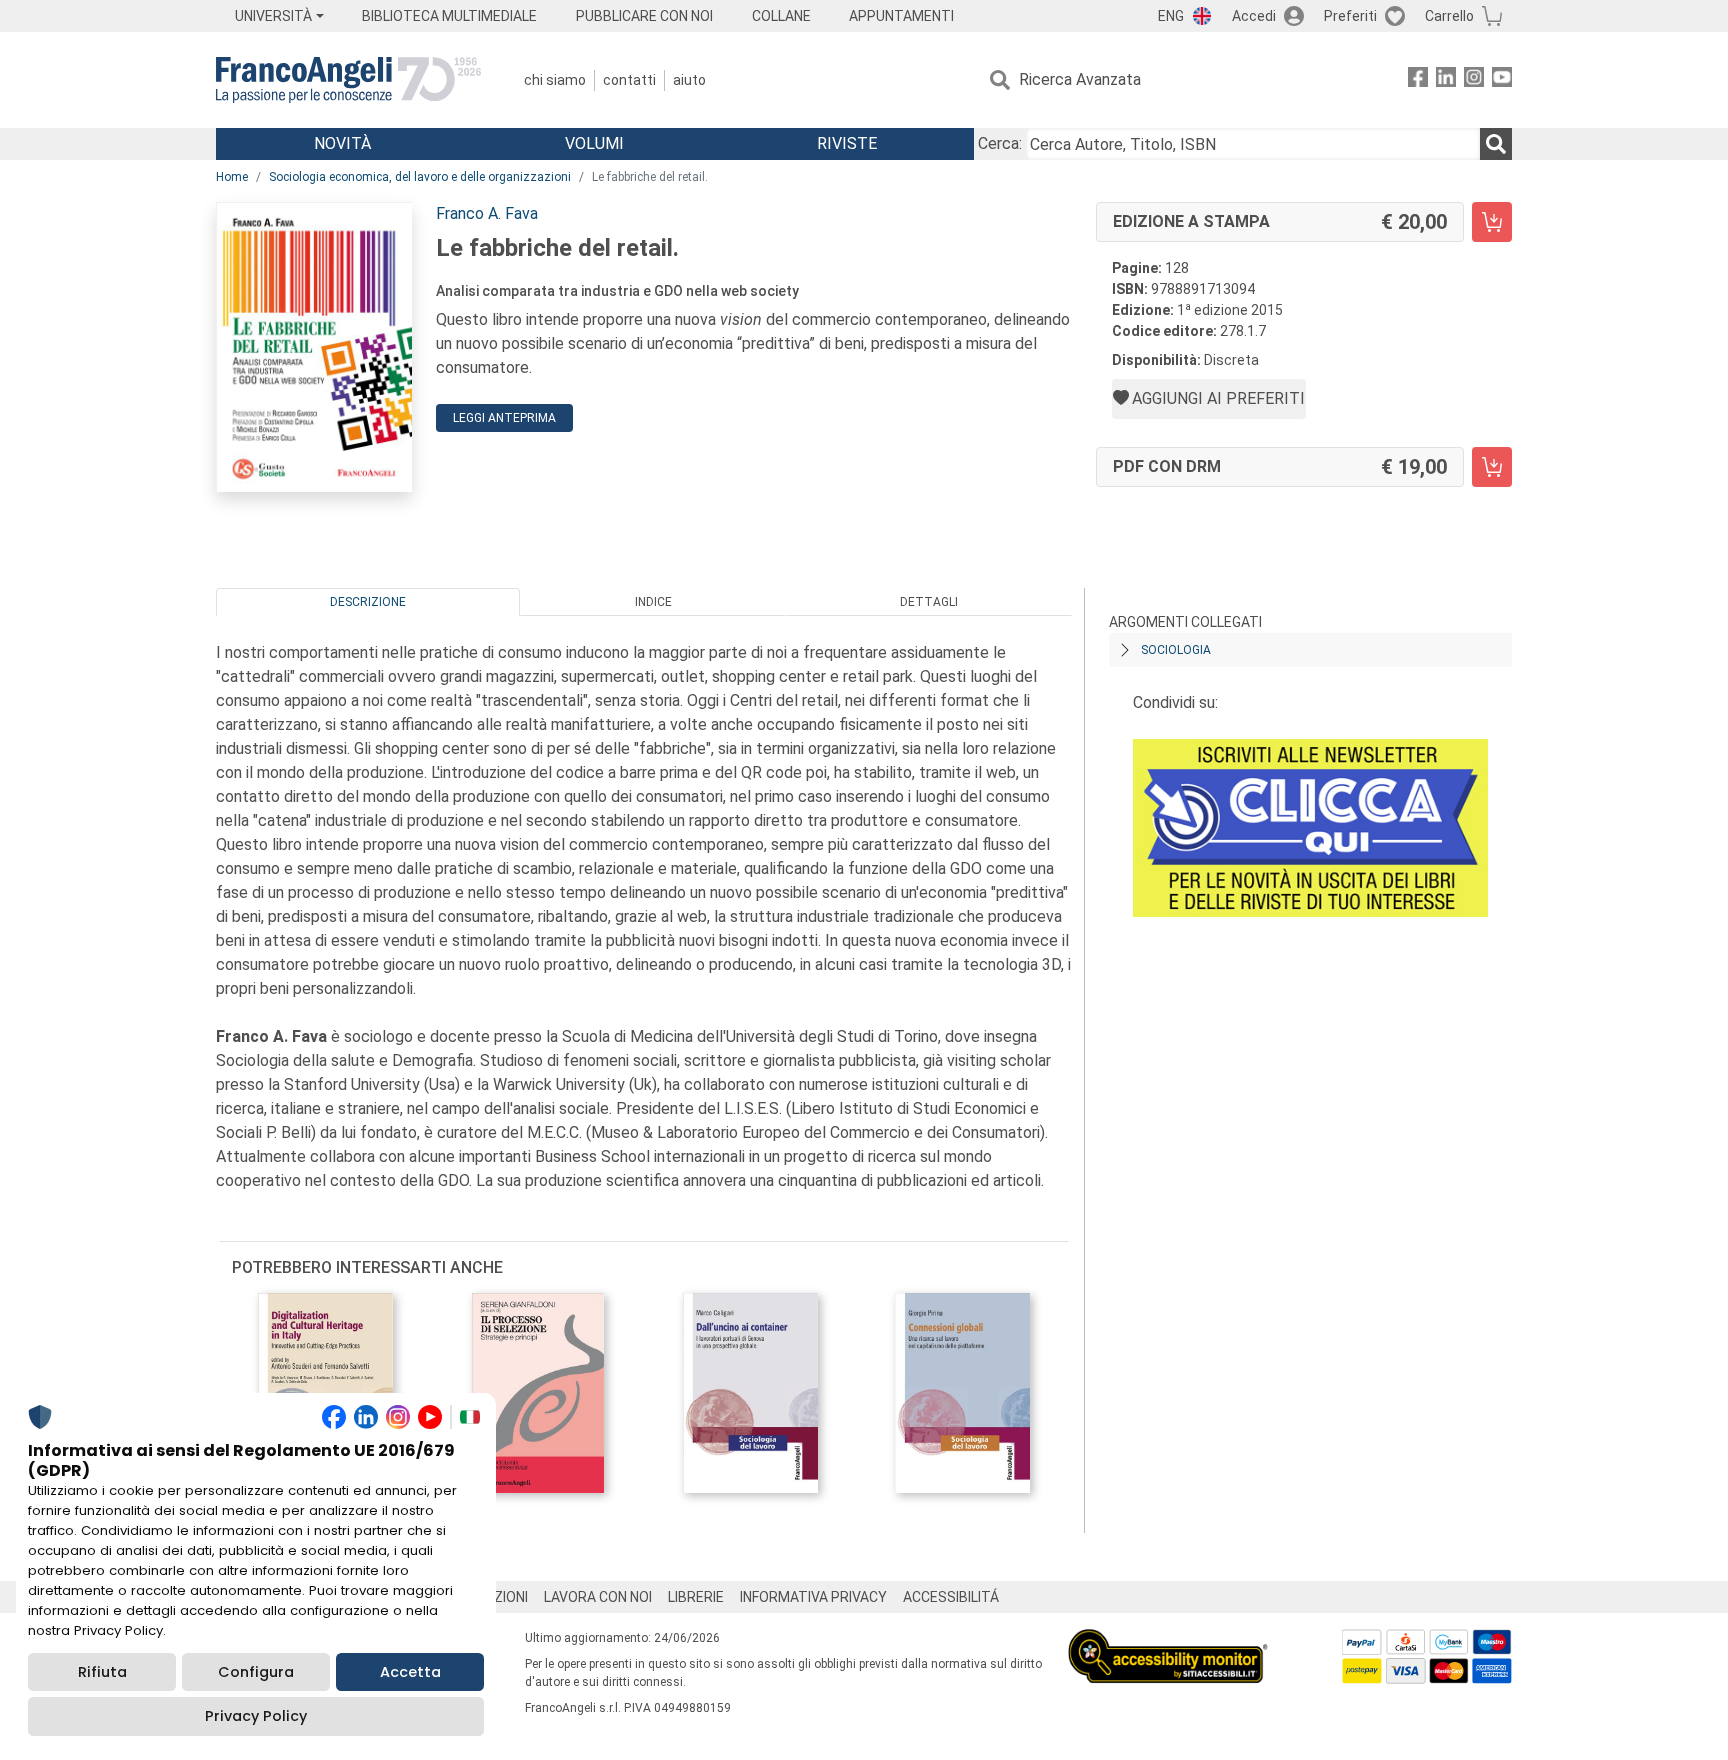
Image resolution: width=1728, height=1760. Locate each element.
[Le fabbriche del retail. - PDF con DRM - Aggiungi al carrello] (1492, 467)
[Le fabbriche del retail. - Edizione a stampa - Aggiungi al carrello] (1492, 222)
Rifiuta (102, 1672)
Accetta (410, 1672)
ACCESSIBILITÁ (951, 1597)
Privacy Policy (256, 1716)
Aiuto (689, 80)
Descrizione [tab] (368, 602)
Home (232, 177)
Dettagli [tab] (929, 602)
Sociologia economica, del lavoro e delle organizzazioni (420, 177)
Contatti (629, 80)
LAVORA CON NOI (598, 1597)
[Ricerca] (1496, 144)
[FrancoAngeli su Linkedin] (1446, 80)
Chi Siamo (555, 80)
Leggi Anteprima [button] (504, 418)
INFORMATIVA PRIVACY (813, 1597)
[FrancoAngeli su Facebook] (1418, 80)
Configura (256, 1672)
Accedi (1254, 16)
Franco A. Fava (487, 213)
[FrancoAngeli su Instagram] (1474, 80)
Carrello (1449, 16)
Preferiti (1350, 16)
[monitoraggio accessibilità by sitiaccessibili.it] (1168, 1640)
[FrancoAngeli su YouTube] (1502, 80)
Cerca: (1000, 143)
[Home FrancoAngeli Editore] (348, 80)
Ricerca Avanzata (1080, 79)
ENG (1171, 16)
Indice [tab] (653, 602)
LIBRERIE (696, 1597)
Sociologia (1176, 650)
